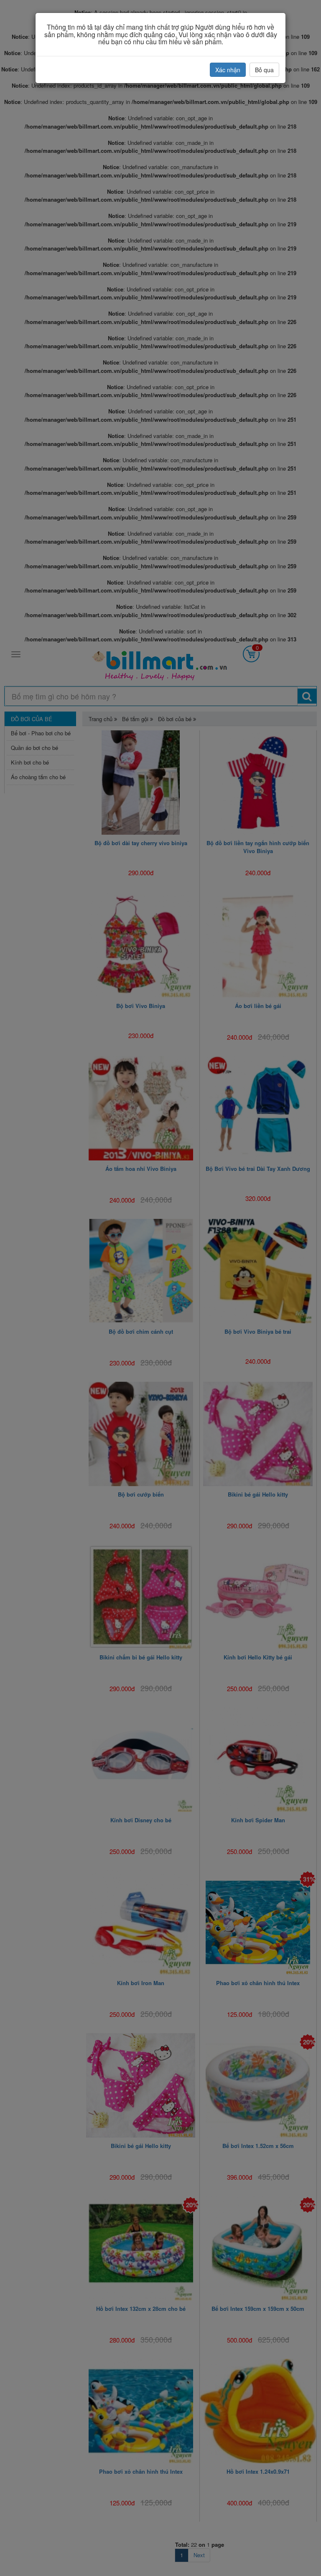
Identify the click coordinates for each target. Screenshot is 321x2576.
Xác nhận (228, 70)
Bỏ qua (264, 70)
